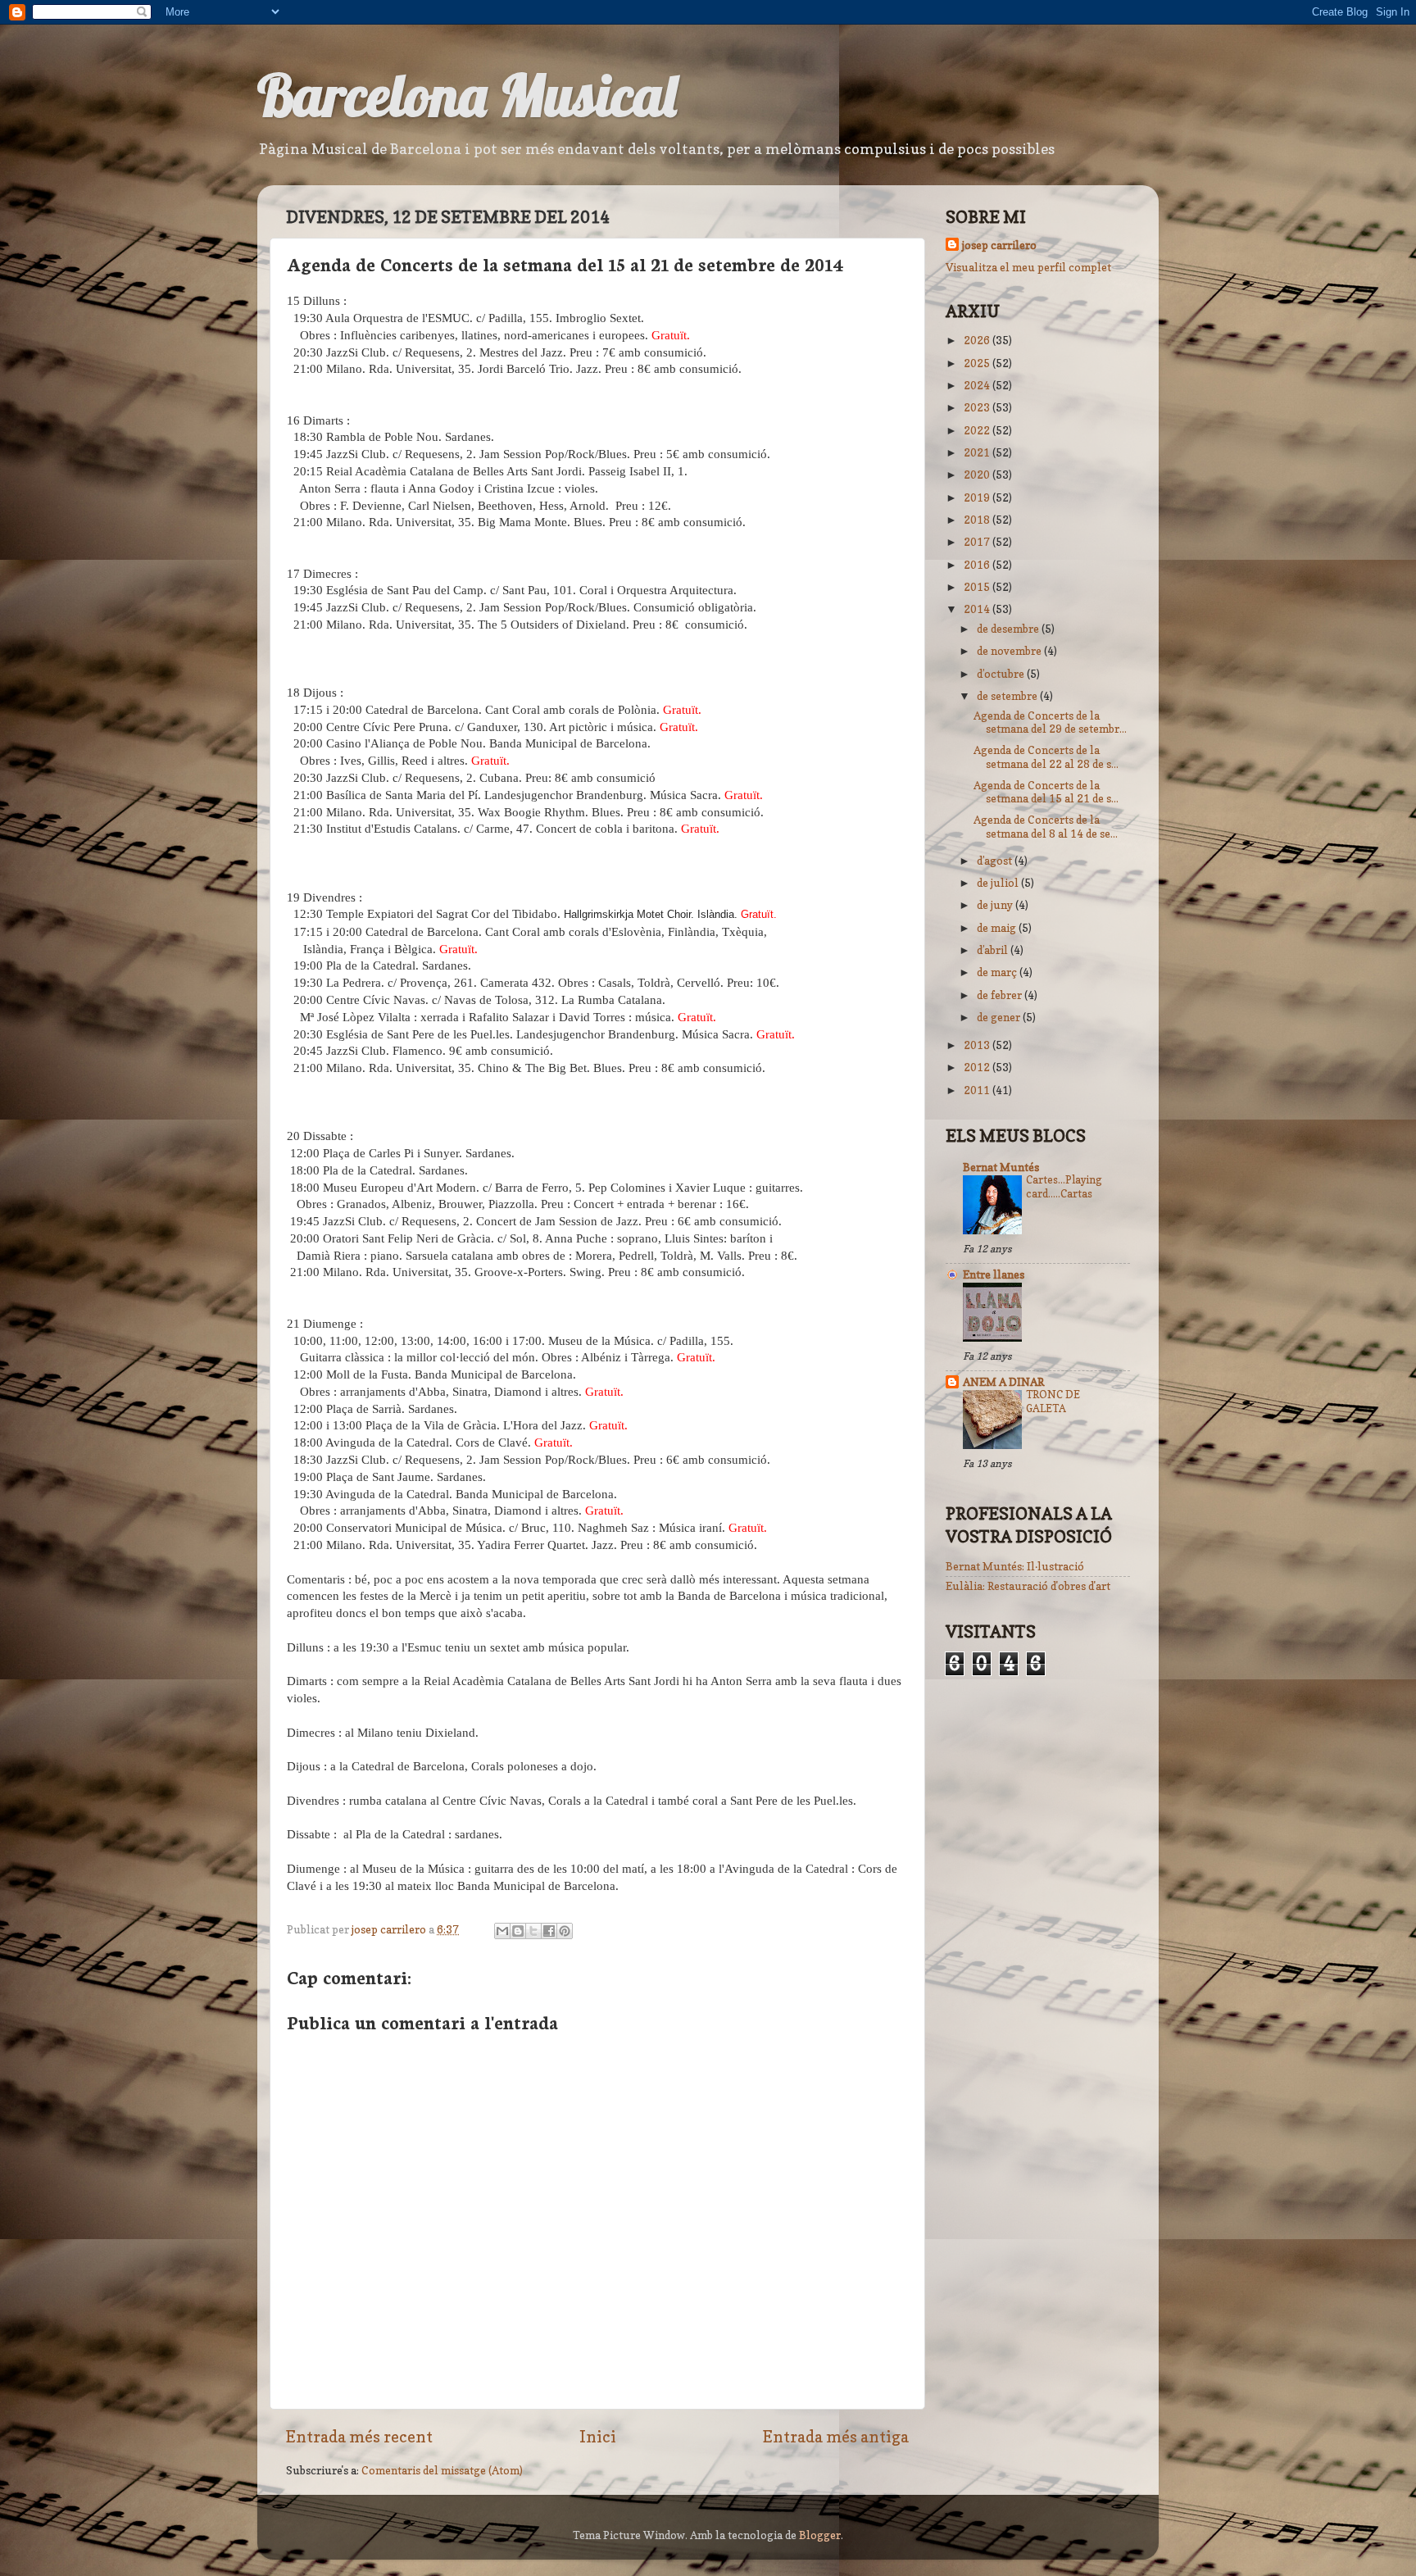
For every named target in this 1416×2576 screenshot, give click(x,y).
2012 (978, 1067)
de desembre (1009, 629)
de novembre (1010, 651)
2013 (978, 1045)
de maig (998, 928)
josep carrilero (999, 245)
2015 (978, 587)
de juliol (999, 883)
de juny (996, 905)
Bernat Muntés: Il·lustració (1015, 1566)
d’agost (996, 861)
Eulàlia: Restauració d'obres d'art (1028, 1586)
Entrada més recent (359, 2437)
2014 (978, 609)
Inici (598, 2437)
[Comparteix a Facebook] (549, 1931)
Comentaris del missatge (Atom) (442, 2470)
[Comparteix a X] (533, 1931)
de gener (1000, 1017)
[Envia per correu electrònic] (502, 1931)
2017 (978, 542)
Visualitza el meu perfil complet (1028, 267)
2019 (978, 497)
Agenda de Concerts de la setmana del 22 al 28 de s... (1046, 756)
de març (998, 972)
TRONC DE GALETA (1053, 1402)
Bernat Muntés (1001, 1167)
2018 (978, 520)
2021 (978, 452)
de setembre (1008, 696)
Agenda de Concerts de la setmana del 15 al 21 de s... (1046, 792)
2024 (978, 385)
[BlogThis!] (518, 1931)
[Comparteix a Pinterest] (565, 1931)
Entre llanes (994, 1274)
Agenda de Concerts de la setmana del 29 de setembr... (1050, 722)
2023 (978, 407)
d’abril (994, 950)
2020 (978, 475)
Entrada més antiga (836, 2437)
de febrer (1001, 995)
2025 (978, 363)
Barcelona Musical (467, 95)
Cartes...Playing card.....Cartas (1064, 1187)
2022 (978, 430)
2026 (978, 340)
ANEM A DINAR (1003, 1382)
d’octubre (1002, 674)
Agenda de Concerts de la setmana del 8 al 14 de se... (1046, 826)
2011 (978, 1090)
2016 (978, 565)
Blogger (820, 2535)
